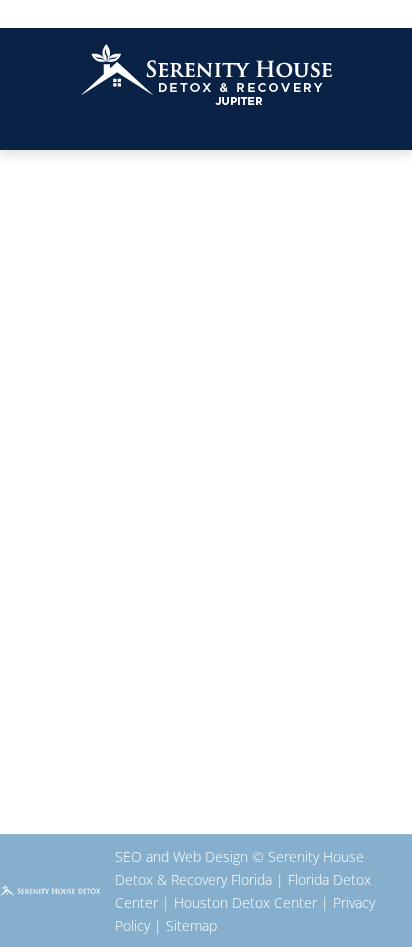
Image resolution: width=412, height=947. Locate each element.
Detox (78, 595)
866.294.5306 (206, 12)
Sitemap (191, 925)
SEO (128, 856)
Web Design (210, 856)
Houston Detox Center (245, 902)
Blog (38, 595)
